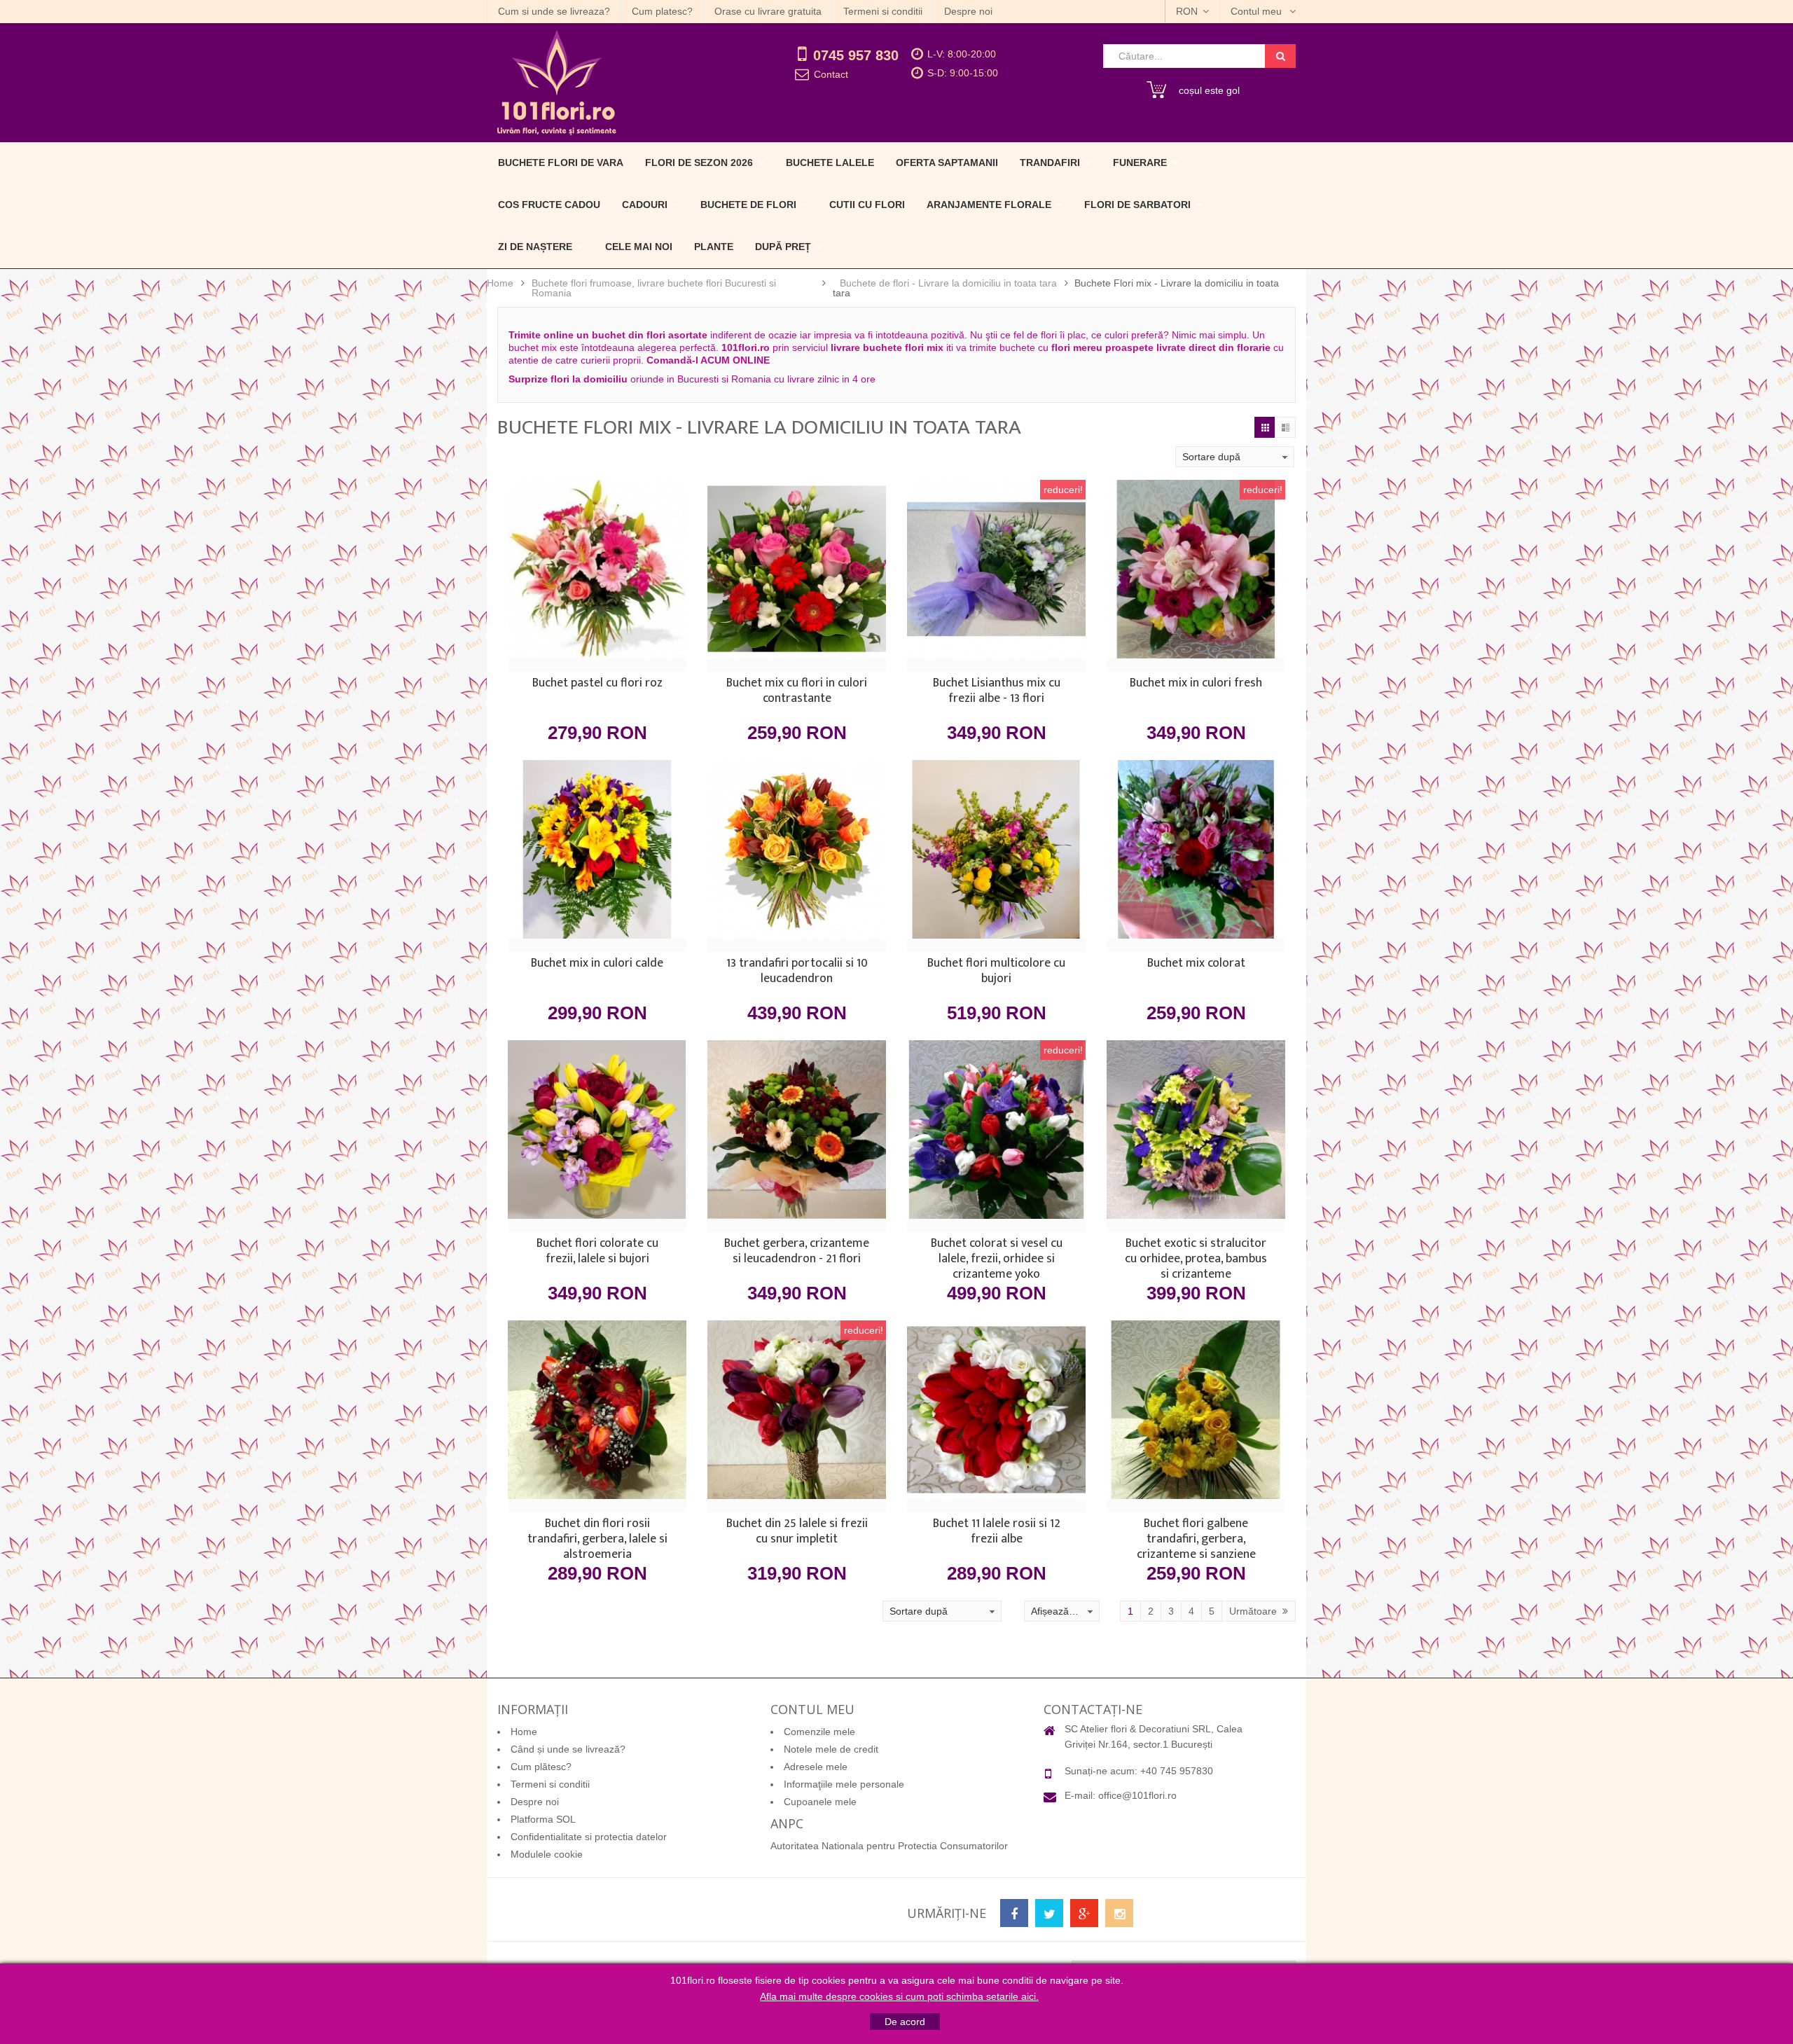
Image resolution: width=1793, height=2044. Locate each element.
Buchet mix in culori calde (597, 965)
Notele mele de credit (831, 1749)
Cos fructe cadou (549, 205)
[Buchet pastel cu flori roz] (597, 576)
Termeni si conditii (883, 11)
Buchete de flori (748, 205)
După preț (783, 247)
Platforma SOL (543, 1819)
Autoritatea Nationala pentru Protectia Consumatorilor (889, 1846)
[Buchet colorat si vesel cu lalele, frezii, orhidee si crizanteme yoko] (996, 1136)
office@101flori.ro (1137, 1795)
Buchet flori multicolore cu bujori (996, 972)
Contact (831, 74)
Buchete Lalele (830, 163)
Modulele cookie (547, 1854)
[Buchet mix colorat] (1196, 856)
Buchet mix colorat (1196, 965)
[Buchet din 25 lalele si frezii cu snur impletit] (797, 1416)
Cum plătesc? (541, 1767)
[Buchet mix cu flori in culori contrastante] (797, 576)
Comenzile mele (819, 1732)
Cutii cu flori (867, 205)
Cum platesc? (662, 11)
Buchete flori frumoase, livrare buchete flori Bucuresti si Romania (654, 288)
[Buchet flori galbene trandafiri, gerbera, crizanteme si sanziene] (1196, 1416)
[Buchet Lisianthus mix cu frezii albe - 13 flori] (996, 576)
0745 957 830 (856, 55)
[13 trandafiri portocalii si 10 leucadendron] (797, 856)
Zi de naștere (535, 247)
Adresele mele (816, 1767)
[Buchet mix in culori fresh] (1196, 576)
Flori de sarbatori (1137, 205)
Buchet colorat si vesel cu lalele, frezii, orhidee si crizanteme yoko (997, 1259)
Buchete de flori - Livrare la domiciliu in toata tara (948, 283)
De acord (905, 2022)
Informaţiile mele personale (844, 1784)
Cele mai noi (639, 247)
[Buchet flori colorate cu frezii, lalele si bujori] (597, 1136)
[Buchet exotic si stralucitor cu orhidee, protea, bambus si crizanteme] (1196, 1136)
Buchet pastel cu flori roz (597, 684)
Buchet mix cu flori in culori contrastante (797, 692)
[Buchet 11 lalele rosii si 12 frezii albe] (996, 1416)
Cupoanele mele (820, 1802)
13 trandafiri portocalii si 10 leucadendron (797, 972)
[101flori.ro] (615, 83)
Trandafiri (1050, 163)
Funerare (1140, 163)
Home (500, 283)
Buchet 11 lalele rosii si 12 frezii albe (997, 1533)
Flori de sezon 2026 (699, 163)
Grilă (1265, 427)
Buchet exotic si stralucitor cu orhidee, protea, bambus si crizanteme (1196, 1259)
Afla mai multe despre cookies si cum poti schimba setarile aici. (899, 1996)
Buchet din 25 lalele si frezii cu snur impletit (797, 1533)
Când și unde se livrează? (568, 1749)
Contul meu (1258, 11)
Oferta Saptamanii (947, 163)
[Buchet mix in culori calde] (597, 856)
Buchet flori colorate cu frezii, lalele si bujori (597, 1252)
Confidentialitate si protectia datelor (589, 1837)
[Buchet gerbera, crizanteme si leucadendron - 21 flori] (797, 1136)
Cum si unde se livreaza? (554, 11)
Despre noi (968, 11)
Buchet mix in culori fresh (1196, 684)
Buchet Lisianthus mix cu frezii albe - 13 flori (997, 692)
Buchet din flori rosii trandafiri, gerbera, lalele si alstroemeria (597, 1539)
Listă (1285, 427)
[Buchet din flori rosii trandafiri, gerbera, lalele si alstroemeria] (597, 1416)
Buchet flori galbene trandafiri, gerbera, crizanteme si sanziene (1196, 1539)
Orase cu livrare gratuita (768, 11)
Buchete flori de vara (561, 163)
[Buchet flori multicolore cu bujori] (996, 856)
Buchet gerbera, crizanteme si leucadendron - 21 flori (797, 1252)
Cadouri (645, 205)
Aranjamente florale (989, 205)
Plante (714, 247)
